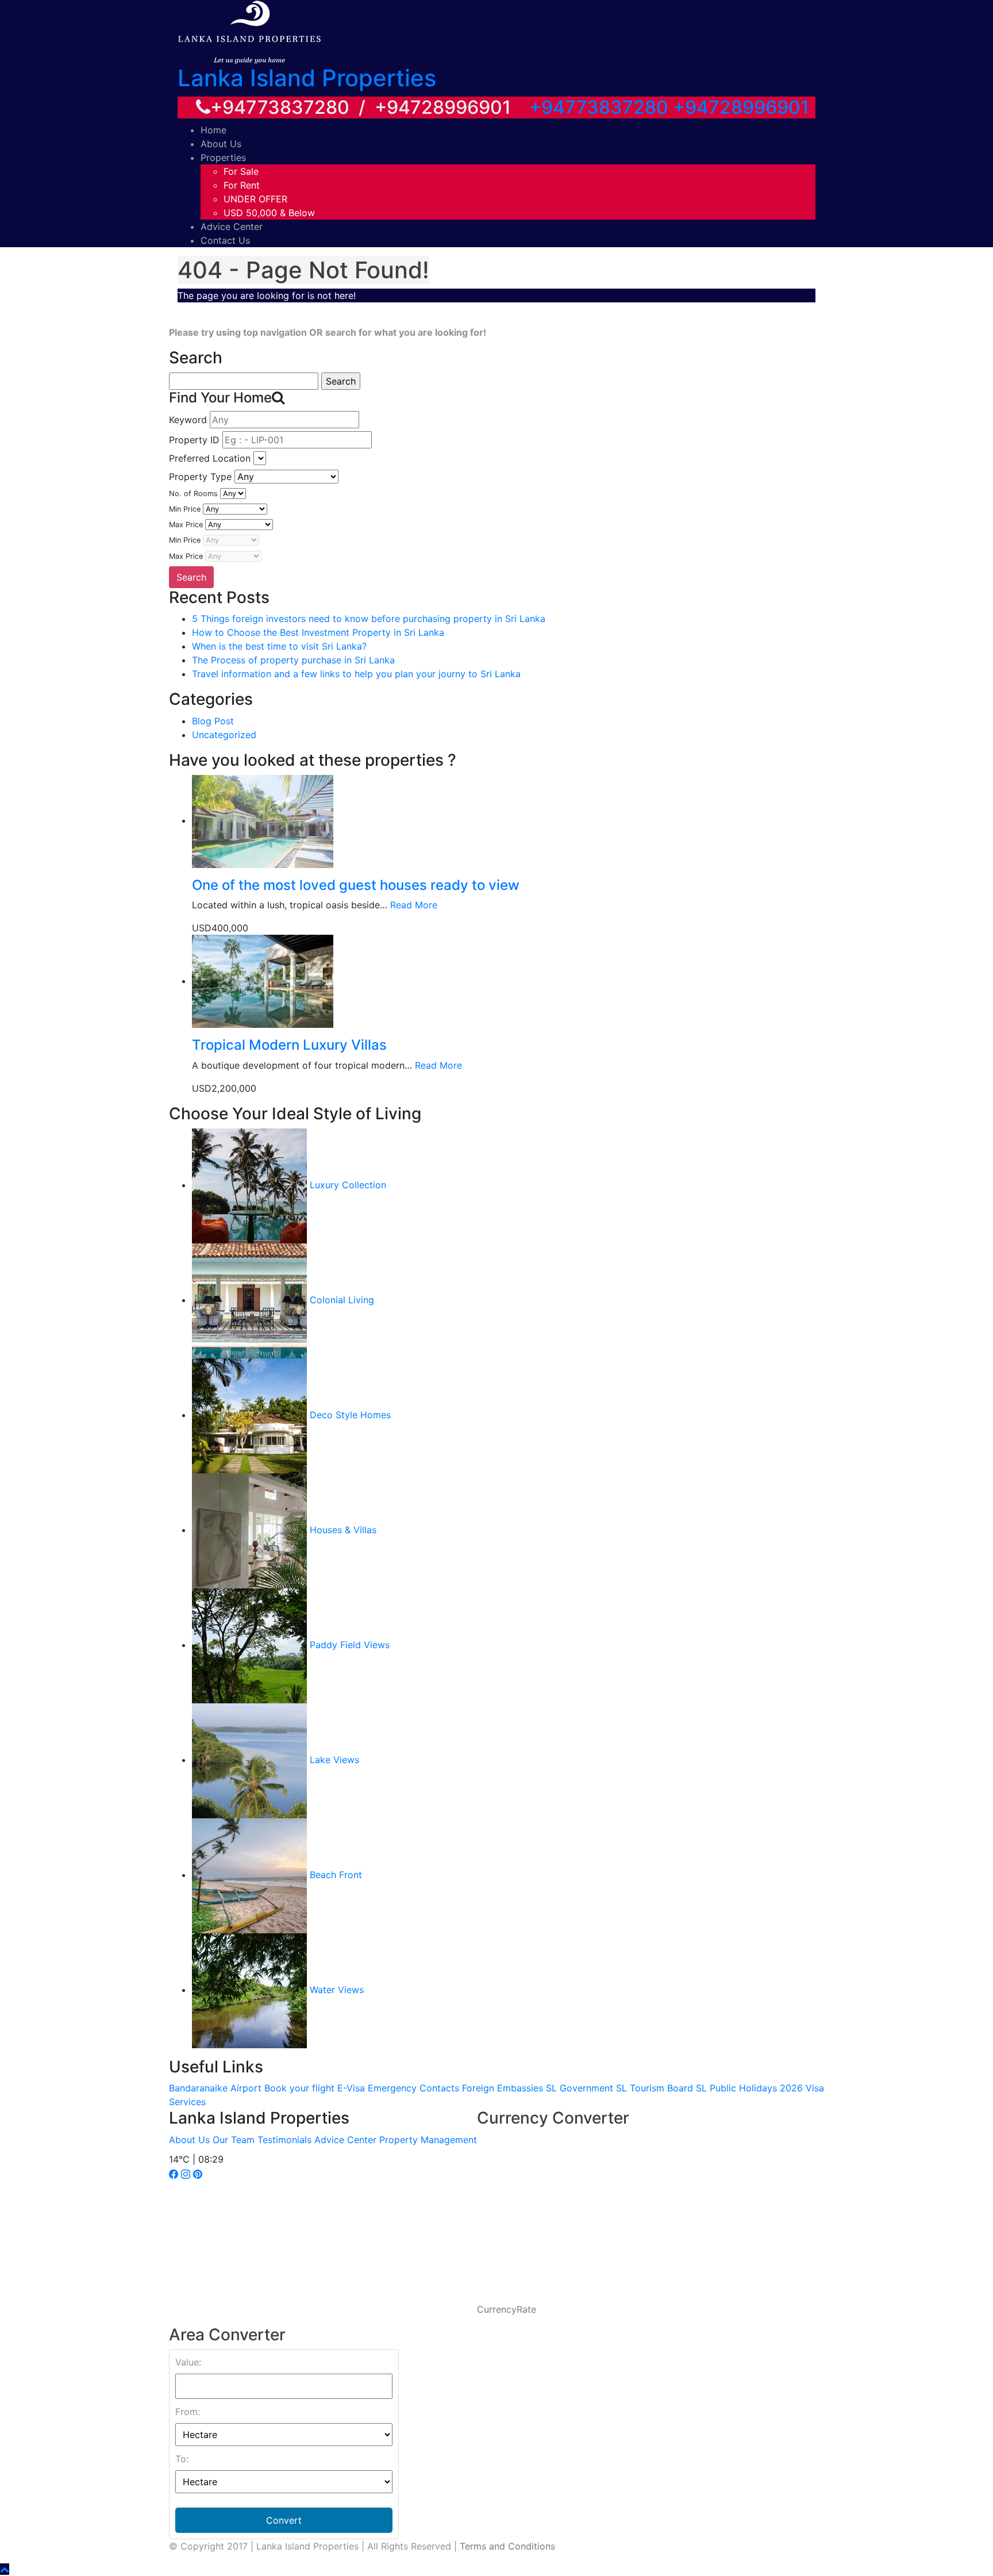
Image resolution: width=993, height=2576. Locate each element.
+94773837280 (599, 107)
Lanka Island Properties (307, 78)
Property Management (428, 2140)
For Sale (241, 171)
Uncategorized (224, 735)
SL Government (580, 2088)
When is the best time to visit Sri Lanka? (279, 646)
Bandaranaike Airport (215, 2088)
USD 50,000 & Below (269, 213)
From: (188, 2412)
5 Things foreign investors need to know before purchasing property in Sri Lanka (369, 619)
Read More (414, 905)
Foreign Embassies (503, 2088)
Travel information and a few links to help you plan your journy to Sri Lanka (356, 674)
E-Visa (351, 2088)
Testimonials (284, 2140)
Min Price (185, 509)
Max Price (186, 525)
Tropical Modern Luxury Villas (289, 1045)
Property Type (200, 477)
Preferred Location (210, 458)
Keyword (188, 420)
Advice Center (232, 226)
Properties (223, 158)
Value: (188, 2362)
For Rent (242, 185)
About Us (221, 144)
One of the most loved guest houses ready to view (356, 885)
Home (213, 130)
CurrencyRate (507, 2309)
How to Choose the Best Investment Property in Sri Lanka (318, 632)
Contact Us (225, 240)
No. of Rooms (193, 494)
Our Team (234, 2140)
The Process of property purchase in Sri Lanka (293, 660)
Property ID (194, 440)
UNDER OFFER (255, 199)
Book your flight (299, 2088)
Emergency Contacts (413, 2088)
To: (182, 2459)
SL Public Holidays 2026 (749, 2088)
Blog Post (213, 721)
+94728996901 (741, 107)
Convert (284, 2520)
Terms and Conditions (507, 2546)
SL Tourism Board (655, 2088)
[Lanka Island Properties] (249, 31)
